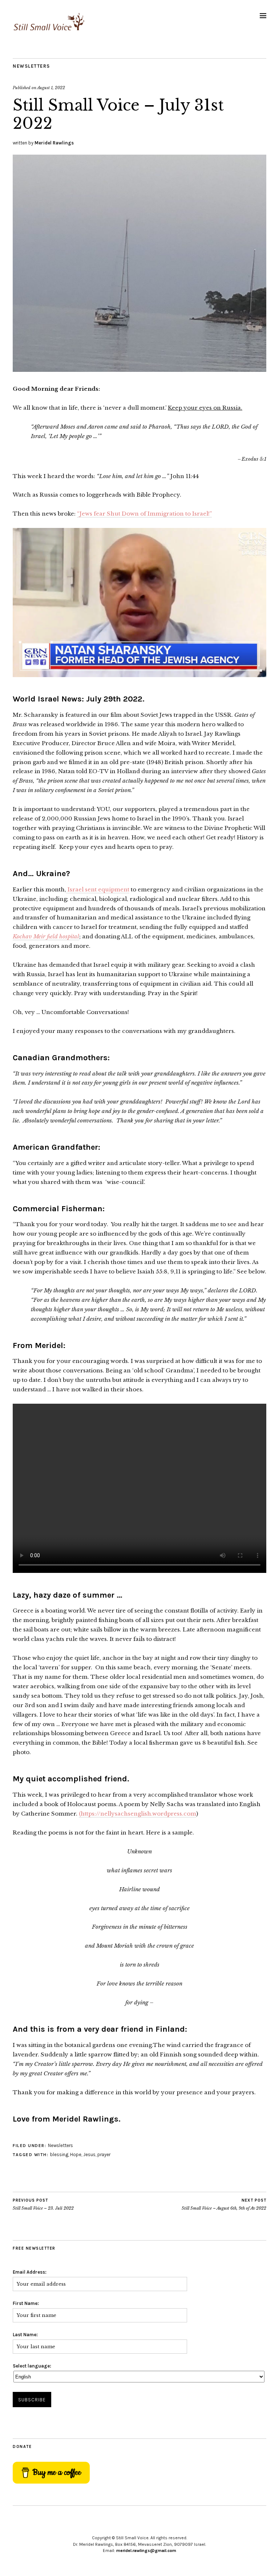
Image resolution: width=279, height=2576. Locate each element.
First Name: (26, 2303)
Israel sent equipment (98, 889)
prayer (104, 2154)
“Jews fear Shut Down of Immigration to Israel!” (144, 514)
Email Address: (30, 2272)
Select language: (32, 2366)
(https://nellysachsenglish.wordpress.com (138, 1814)
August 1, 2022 (51, 88)
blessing (59, 2154)
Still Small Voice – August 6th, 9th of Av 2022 (224, 2204)
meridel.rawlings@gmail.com (146, 2551)
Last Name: (25, 2335)
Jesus (89, 2154)
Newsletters (31, 66)
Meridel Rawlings (54, 143)
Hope (76, 2154)
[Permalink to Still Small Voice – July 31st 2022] (139, 370)
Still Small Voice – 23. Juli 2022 (43, 2204)
